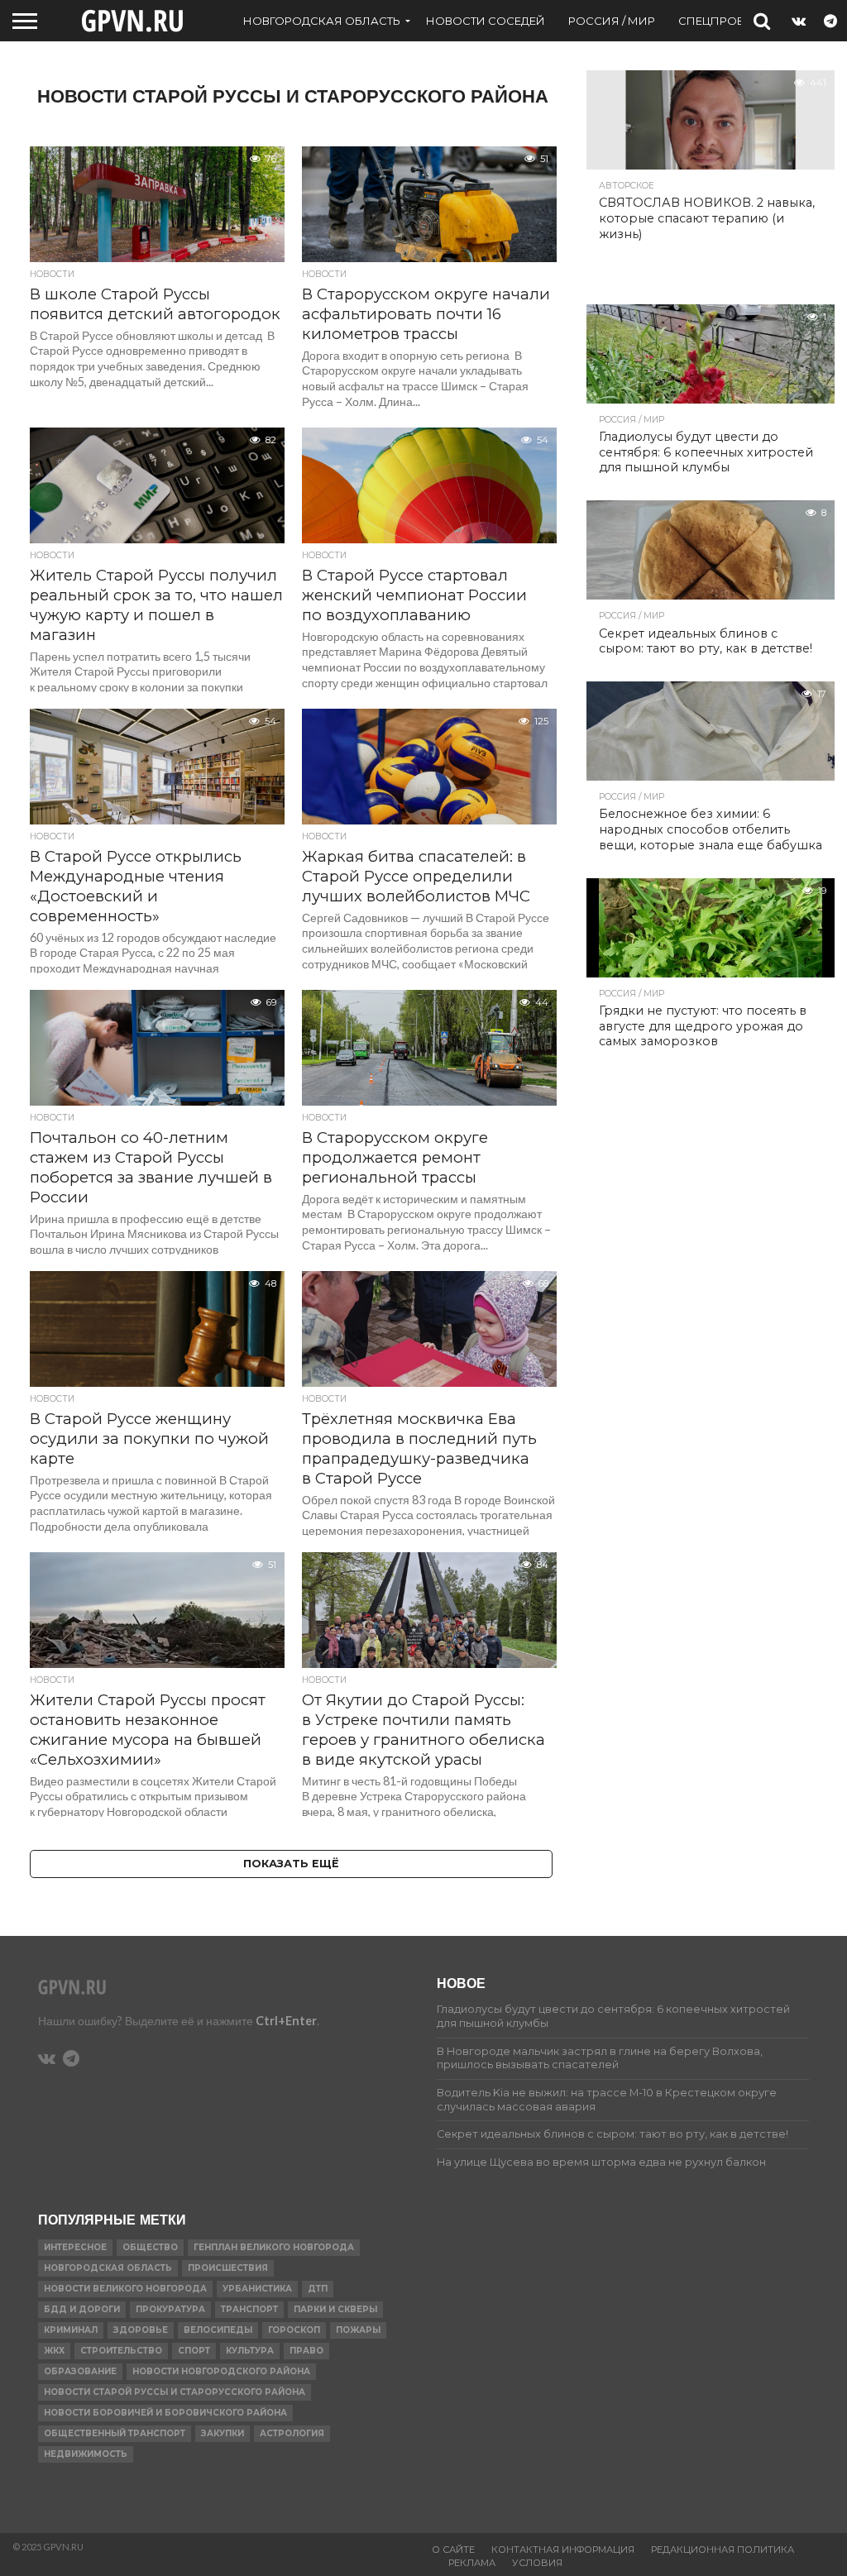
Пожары (358, 2330)
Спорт (194, 2351)
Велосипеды (218, 2330)
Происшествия (228, 2268)
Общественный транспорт (115, 2433)
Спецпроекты (723, 21)
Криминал (71, 2330)
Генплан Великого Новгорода (274, 2247)
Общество (150, 2247)
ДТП (318, 2289)
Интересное (75, 2247)
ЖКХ (54, 2351)
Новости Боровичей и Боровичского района (165, 2413)
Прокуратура (170, 2309)
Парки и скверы (335, 2309)
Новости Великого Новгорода (125, 2289)
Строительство (121, 2351)
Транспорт (249, 2309)
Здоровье (141, 2330)
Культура (250, 2351)
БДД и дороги (82, 2309)
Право (306, 2351)
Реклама (472, 2563)
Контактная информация (563, 2550)
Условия (537, 2563)
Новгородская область (322, 21)
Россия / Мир (612, 21)
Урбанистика (257, 2289)
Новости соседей (486, 21)
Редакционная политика (723, 2550)
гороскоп (294, 2330)
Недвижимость (86, 2454)
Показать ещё (291, 1864)
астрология (292, 2433)
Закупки (223, 2433)
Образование (80, 2371)
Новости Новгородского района (221, 2371)
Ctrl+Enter (286, 2021)
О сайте (453, 2550)
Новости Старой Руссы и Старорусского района (175, 2392)
